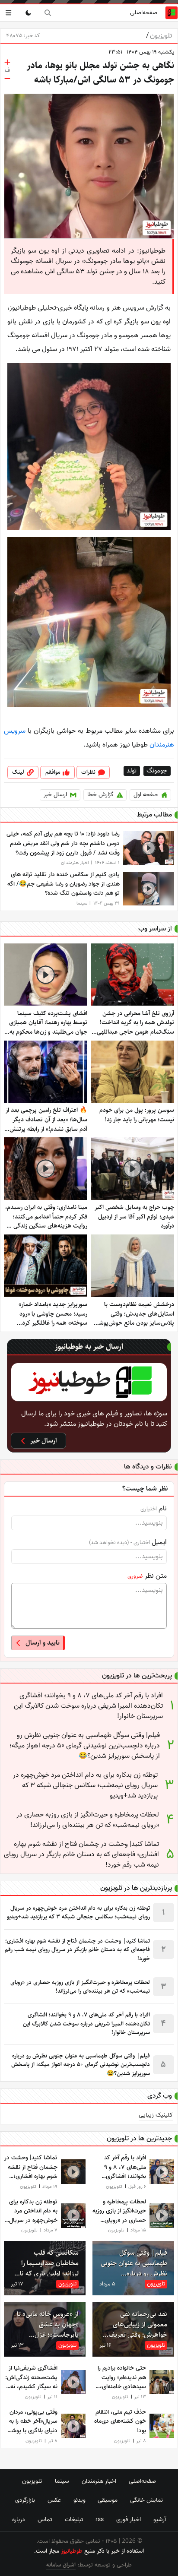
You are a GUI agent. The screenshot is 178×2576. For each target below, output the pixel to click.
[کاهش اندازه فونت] (7, 79)
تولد (132, 771)
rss (100, 2519)
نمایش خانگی (146, 2500)
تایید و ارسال (43, 1643)
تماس (45, 2519)
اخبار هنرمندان (99, 2481)
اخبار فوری (129, 2519)
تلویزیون (159, 36)
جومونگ (157, 771)
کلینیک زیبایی (156, 2115)
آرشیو (160, 2519)
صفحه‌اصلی (144, 13)
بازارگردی (25, 2500)
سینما (62, 2481)
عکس (54, 2500)
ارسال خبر (55, 795)
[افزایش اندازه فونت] (7, 62)
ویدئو (79, 2500)
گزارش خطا (100, 795)
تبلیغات (74, 2519)
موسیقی (108, 2500)
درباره (19, 2519)
